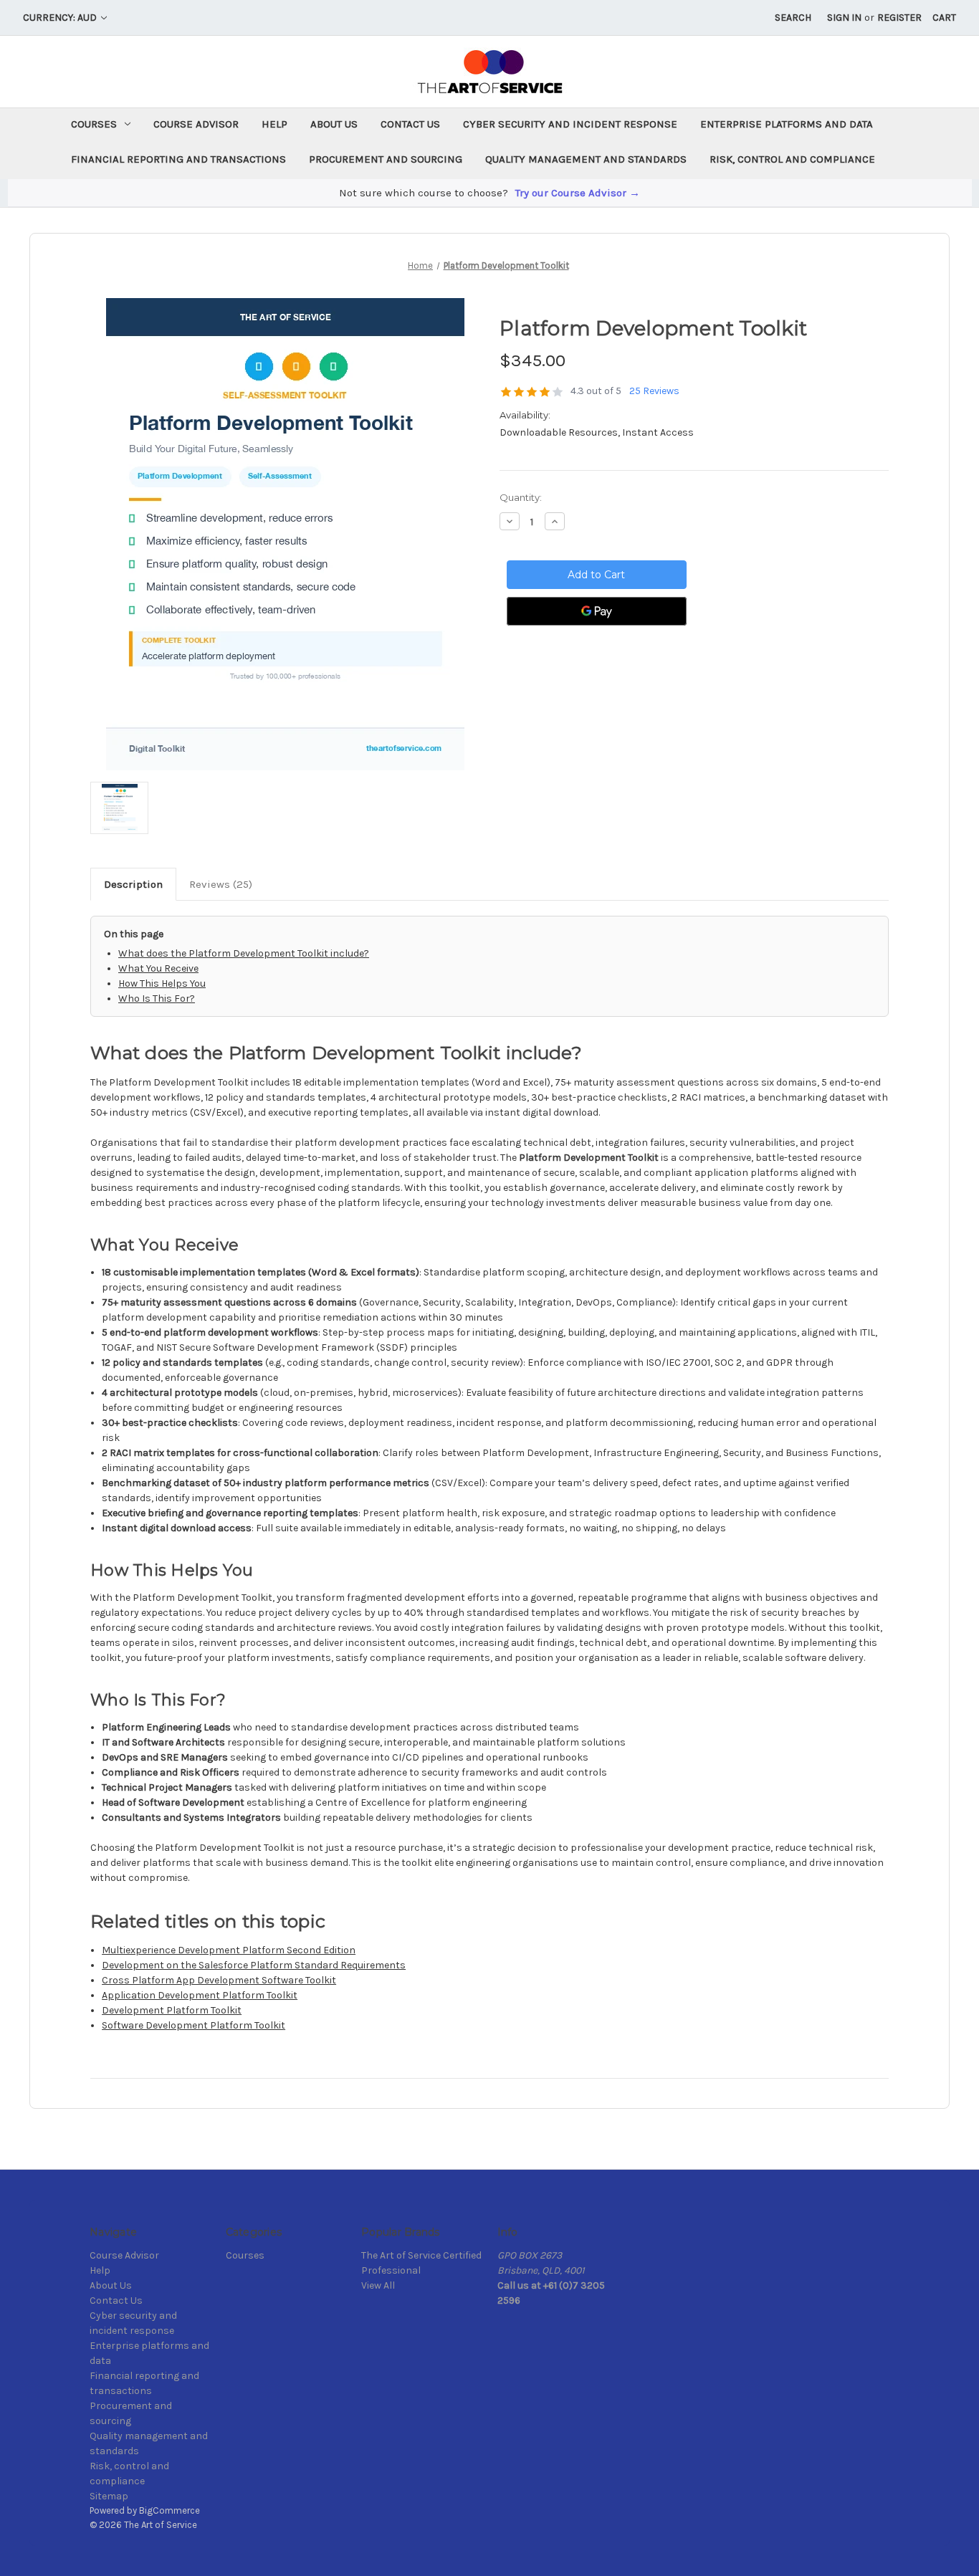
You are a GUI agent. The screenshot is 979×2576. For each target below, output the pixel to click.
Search (793, 18)
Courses (94, 124)
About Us (334, 124)
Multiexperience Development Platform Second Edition (229, 1950)
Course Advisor (196, 124)
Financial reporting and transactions (178, 159)
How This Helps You (162, 983)
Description (133, 884)
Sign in (844, 18)
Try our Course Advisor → (578, 193)
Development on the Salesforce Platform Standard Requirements (254, 1965)
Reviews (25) (221, 884)
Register (899, 18)
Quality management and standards (586, 159)
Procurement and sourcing (386, 159)
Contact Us (410, 124)
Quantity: (521, 497)
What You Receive (158, 968)
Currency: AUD (61, 18)
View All (378, 2285)
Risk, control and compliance (792, 159)
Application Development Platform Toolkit (200, 1995)
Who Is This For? (157, 999)
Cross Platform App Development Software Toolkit (219, 1980)
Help (274, 124)
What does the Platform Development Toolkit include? (244, 953)
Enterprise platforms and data (787, 124)
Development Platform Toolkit (172, 2010)
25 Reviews (654, 391)
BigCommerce (169, 2510)
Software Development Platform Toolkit (194, 2025)
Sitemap (109, 2496)
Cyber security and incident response (570, 124)
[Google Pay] (597, 611)
